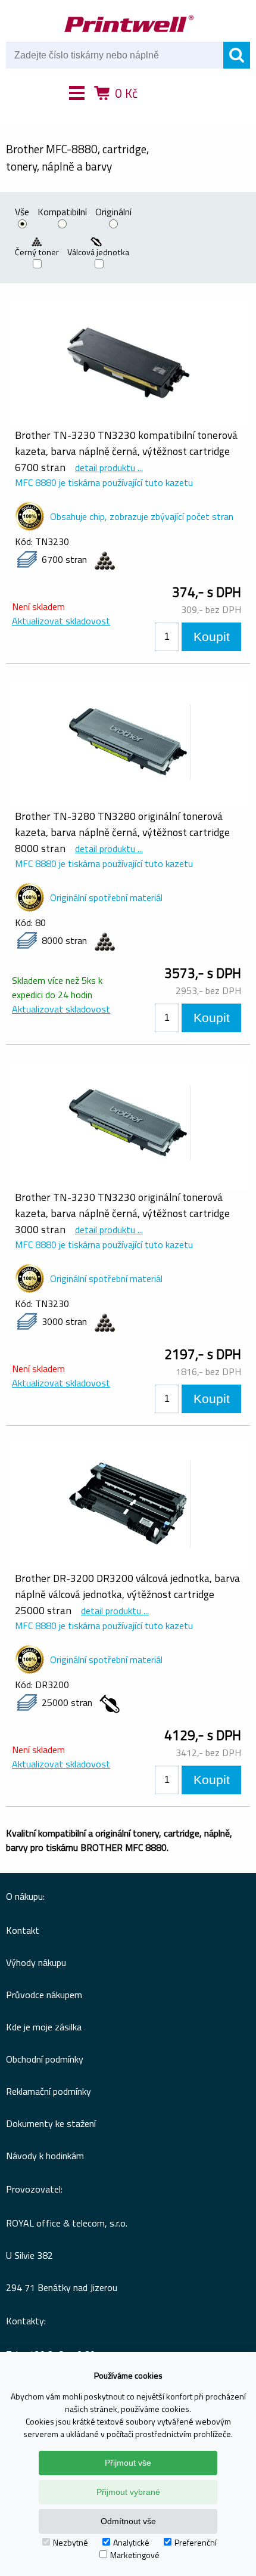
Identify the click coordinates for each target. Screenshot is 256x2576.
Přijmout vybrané (128, 2492)
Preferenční (196, 2542)
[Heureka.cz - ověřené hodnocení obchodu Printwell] (171, 110)
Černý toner (37, 252)
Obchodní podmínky (45, 2059)
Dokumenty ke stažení (51, 2123)
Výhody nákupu (36, 1962)
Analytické (131, 2542)
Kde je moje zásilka (44, 2027)
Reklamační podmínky (49, 2091)
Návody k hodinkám (45, 2156)
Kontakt (23, 1930)
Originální (113, 213)
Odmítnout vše (128, 2521)
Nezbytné (71, 2542)
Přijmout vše (128, 2463)
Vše (22, 213)
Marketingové (135, 2555)
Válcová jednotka (99, 252)
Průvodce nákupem (44, 1995)
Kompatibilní (62, 213)
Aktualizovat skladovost (61, 621)
